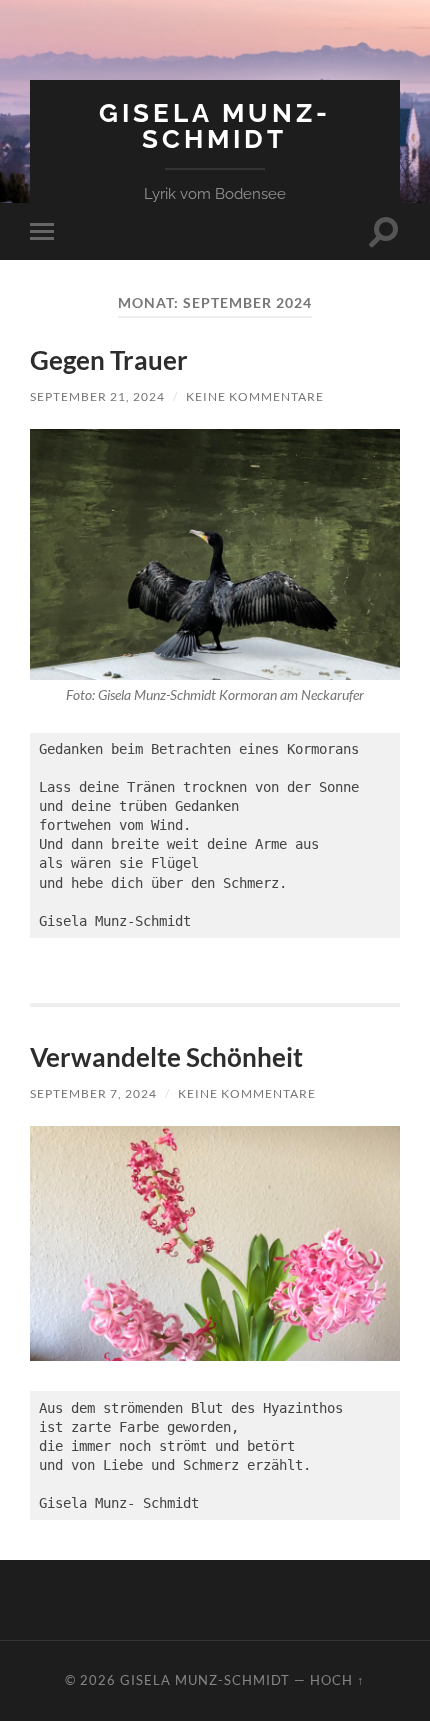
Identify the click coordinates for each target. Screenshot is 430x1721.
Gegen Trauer (109, 360)
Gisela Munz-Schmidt (215, 125)
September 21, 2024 (97, 396)
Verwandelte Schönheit (166, 1057)
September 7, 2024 (93, 1093)
